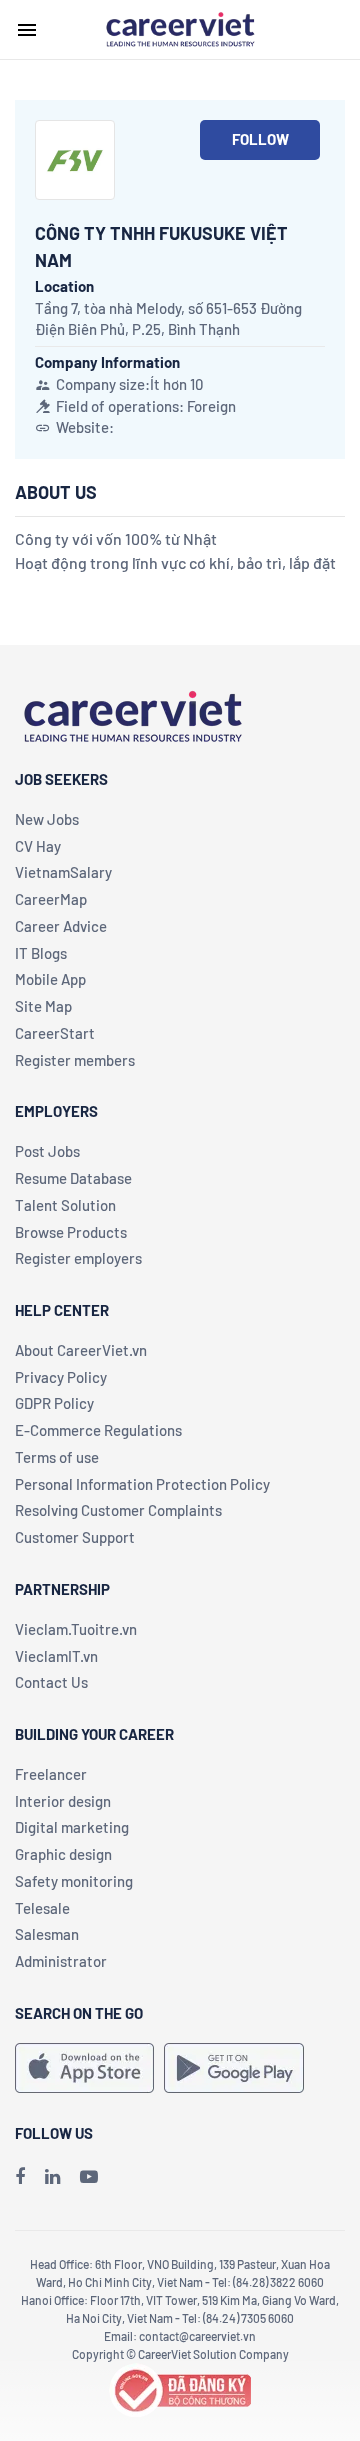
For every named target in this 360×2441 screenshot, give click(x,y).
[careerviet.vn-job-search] (84, 2068)
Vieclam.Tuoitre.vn (76, 1629)
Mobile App (50, 979)
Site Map (43, 1006)
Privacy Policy (61, 1377)
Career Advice (61, 926)
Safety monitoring (74, 1881)
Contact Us (51, 1682)
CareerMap (51, 899)
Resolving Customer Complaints (118, 1510)
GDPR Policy (54, 1403)
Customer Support (75, 1537)
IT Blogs (41, 953)
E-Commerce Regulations (98, 1430)
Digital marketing (72, 1827)
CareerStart (55, 1033)
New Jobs (47, 819)
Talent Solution (65, 1205)
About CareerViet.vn (81, 1350)
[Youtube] (89, 2176)
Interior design (63, 1801)
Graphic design (63, 1854)
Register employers (78, 1258)
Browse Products (71, 1232)
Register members (75, 1060)
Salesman (47, 1934)
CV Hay (38, 846)
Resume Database (73, 1178)
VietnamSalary (63, 872)
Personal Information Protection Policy (142, 1484)
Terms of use (57, 1457)
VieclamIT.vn (56, 1656)
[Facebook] (20, 2176)
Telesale (42, 1908)
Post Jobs (47, 1151)
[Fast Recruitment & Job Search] (180, 28)
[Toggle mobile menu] (27, 30)
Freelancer (51, 1774)
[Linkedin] (52, 2176)
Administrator (61, 1961)
